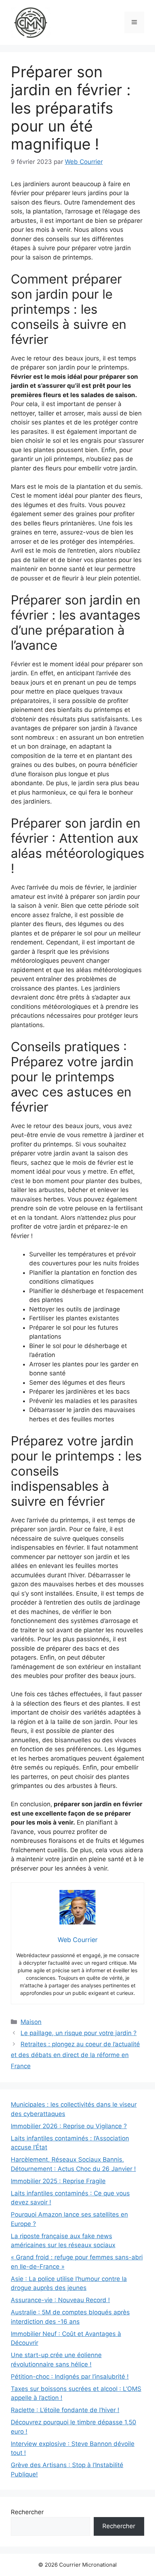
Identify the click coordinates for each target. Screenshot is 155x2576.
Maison (31, 2022)
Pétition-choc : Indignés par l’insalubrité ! (70, 2377)
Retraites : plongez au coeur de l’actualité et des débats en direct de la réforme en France (75, 2055)
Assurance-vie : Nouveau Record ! (60, 2300)
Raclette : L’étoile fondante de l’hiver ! (65, 2410)
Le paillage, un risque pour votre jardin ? (79, 2033)
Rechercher (27, 2512)
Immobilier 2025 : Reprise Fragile (58, 2181)
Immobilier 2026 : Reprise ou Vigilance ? (69, 2126)
